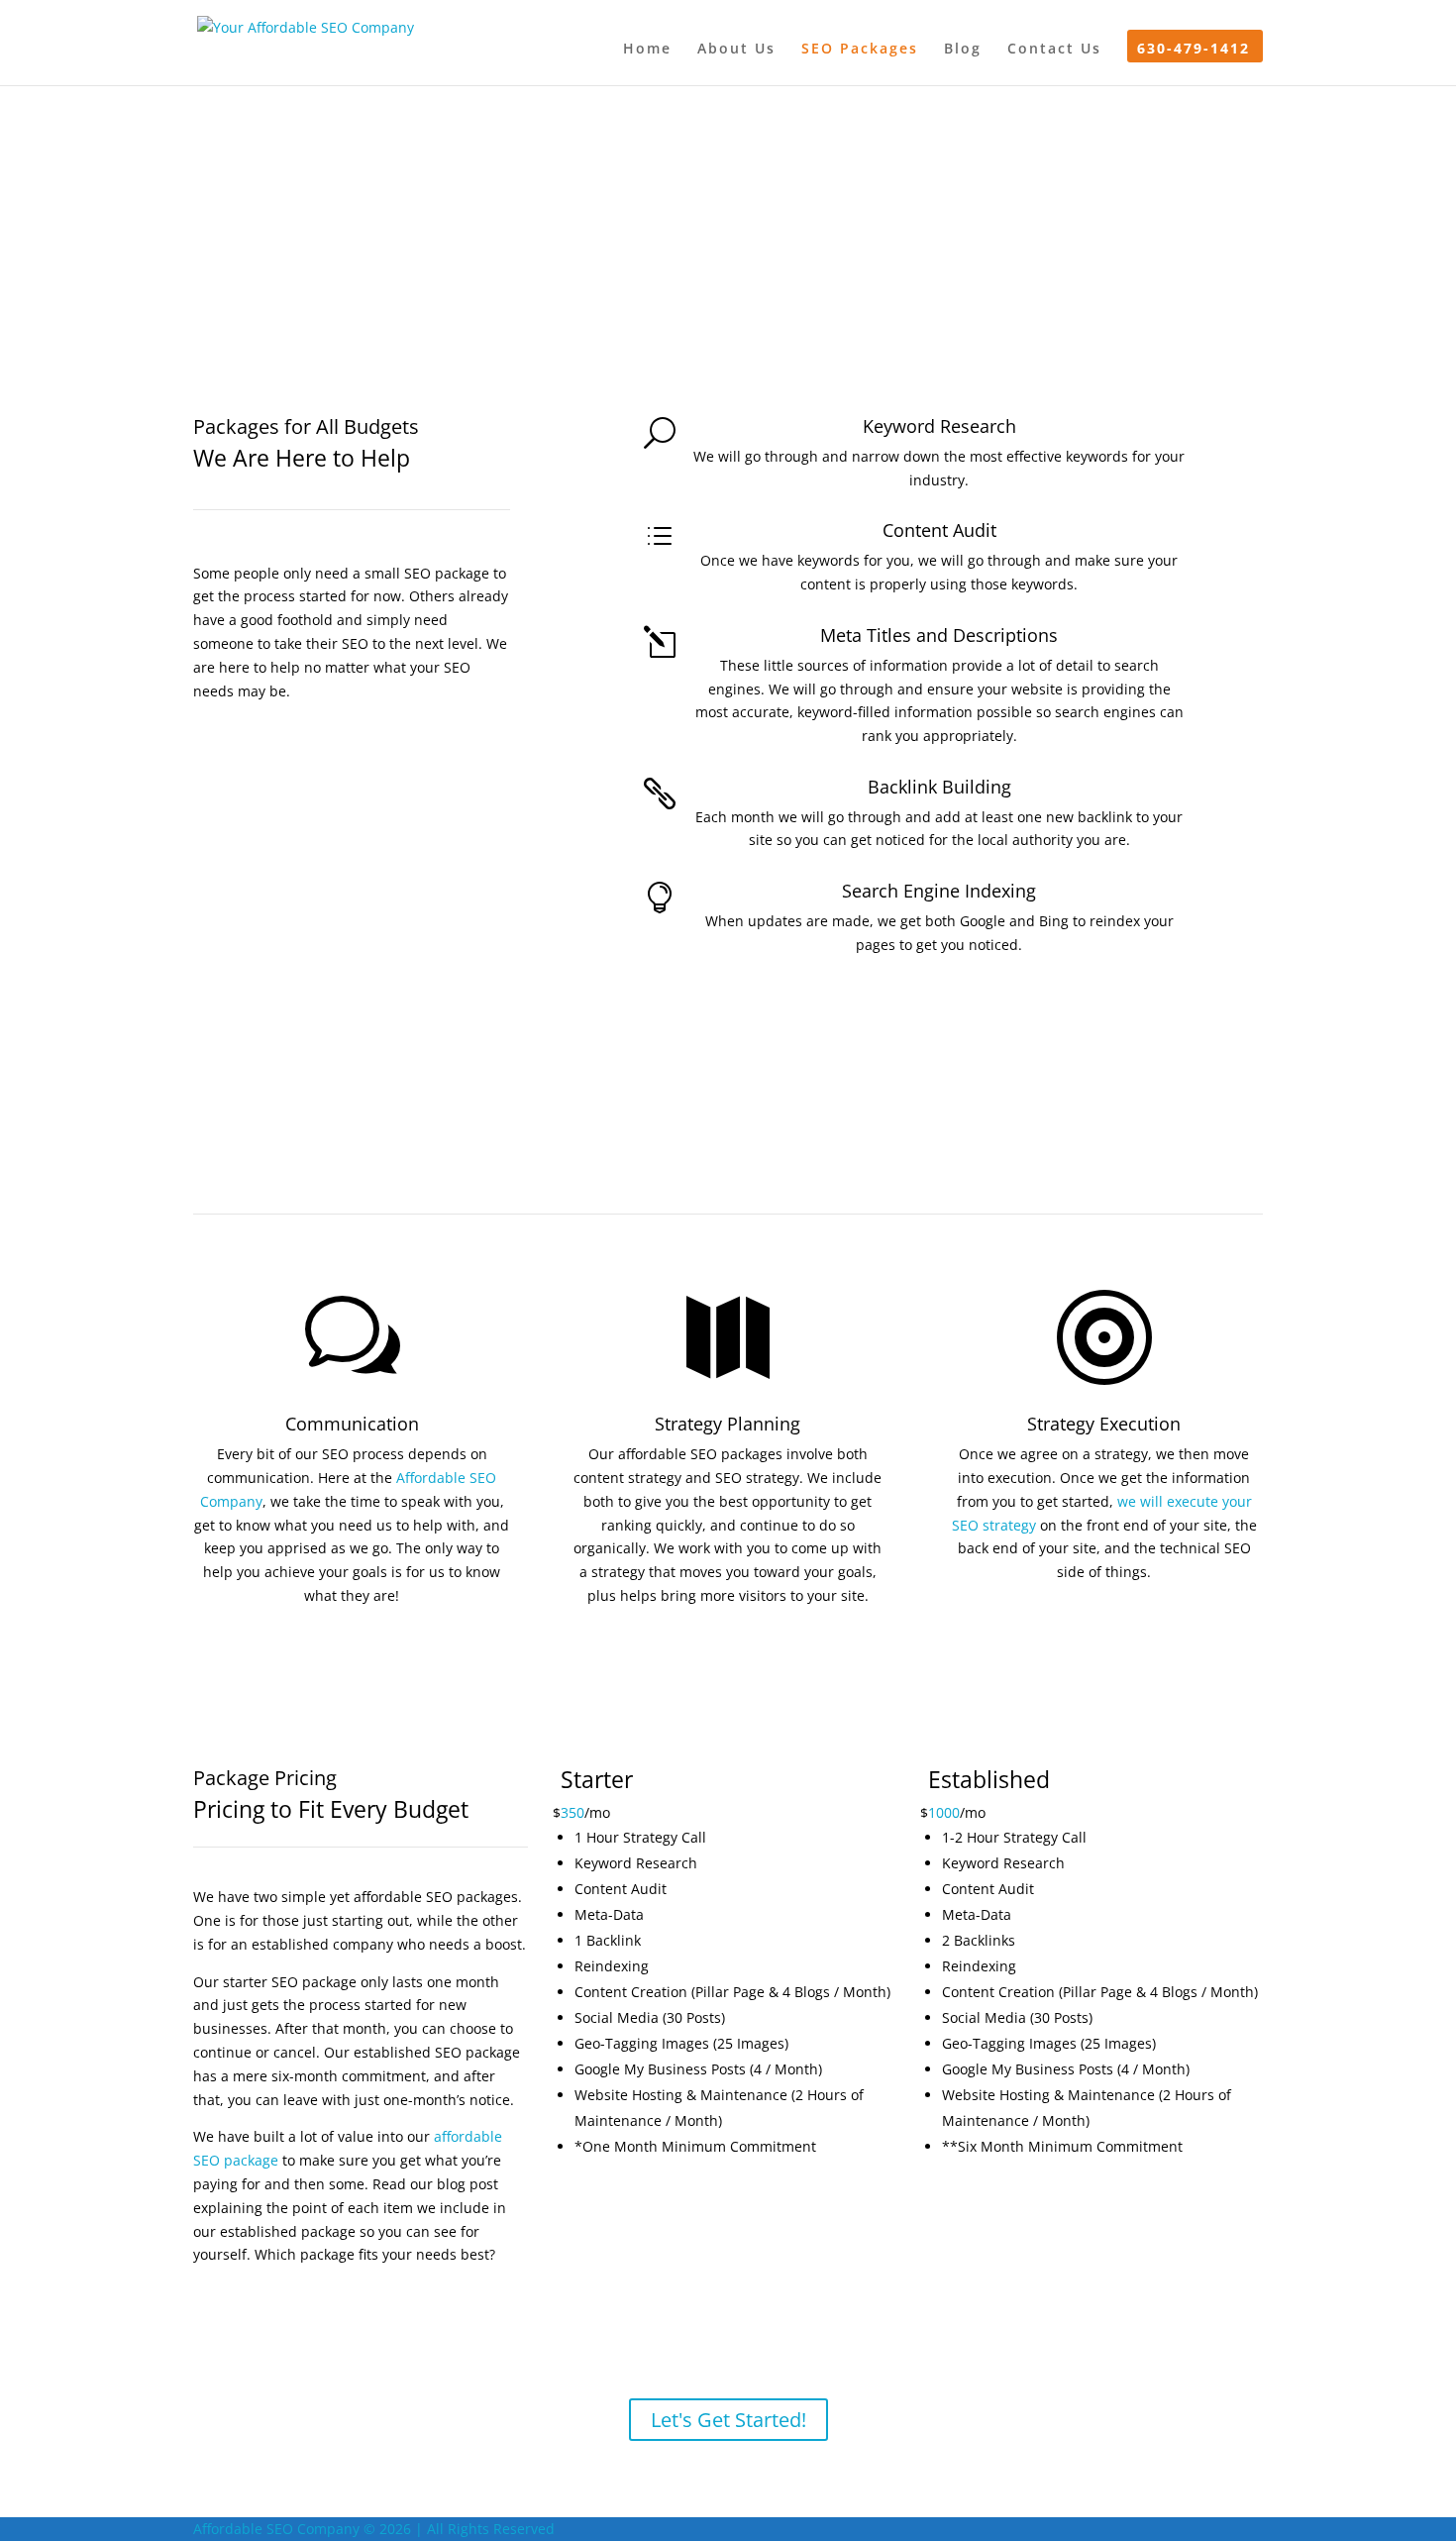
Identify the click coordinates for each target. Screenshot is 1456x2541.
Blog (963, 50)
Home (647, 50)
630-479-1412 (1194, 50)
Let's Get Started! (728, 2420)
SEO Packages (860, 50)
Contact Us (1054, 50)
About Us (736, 50)
